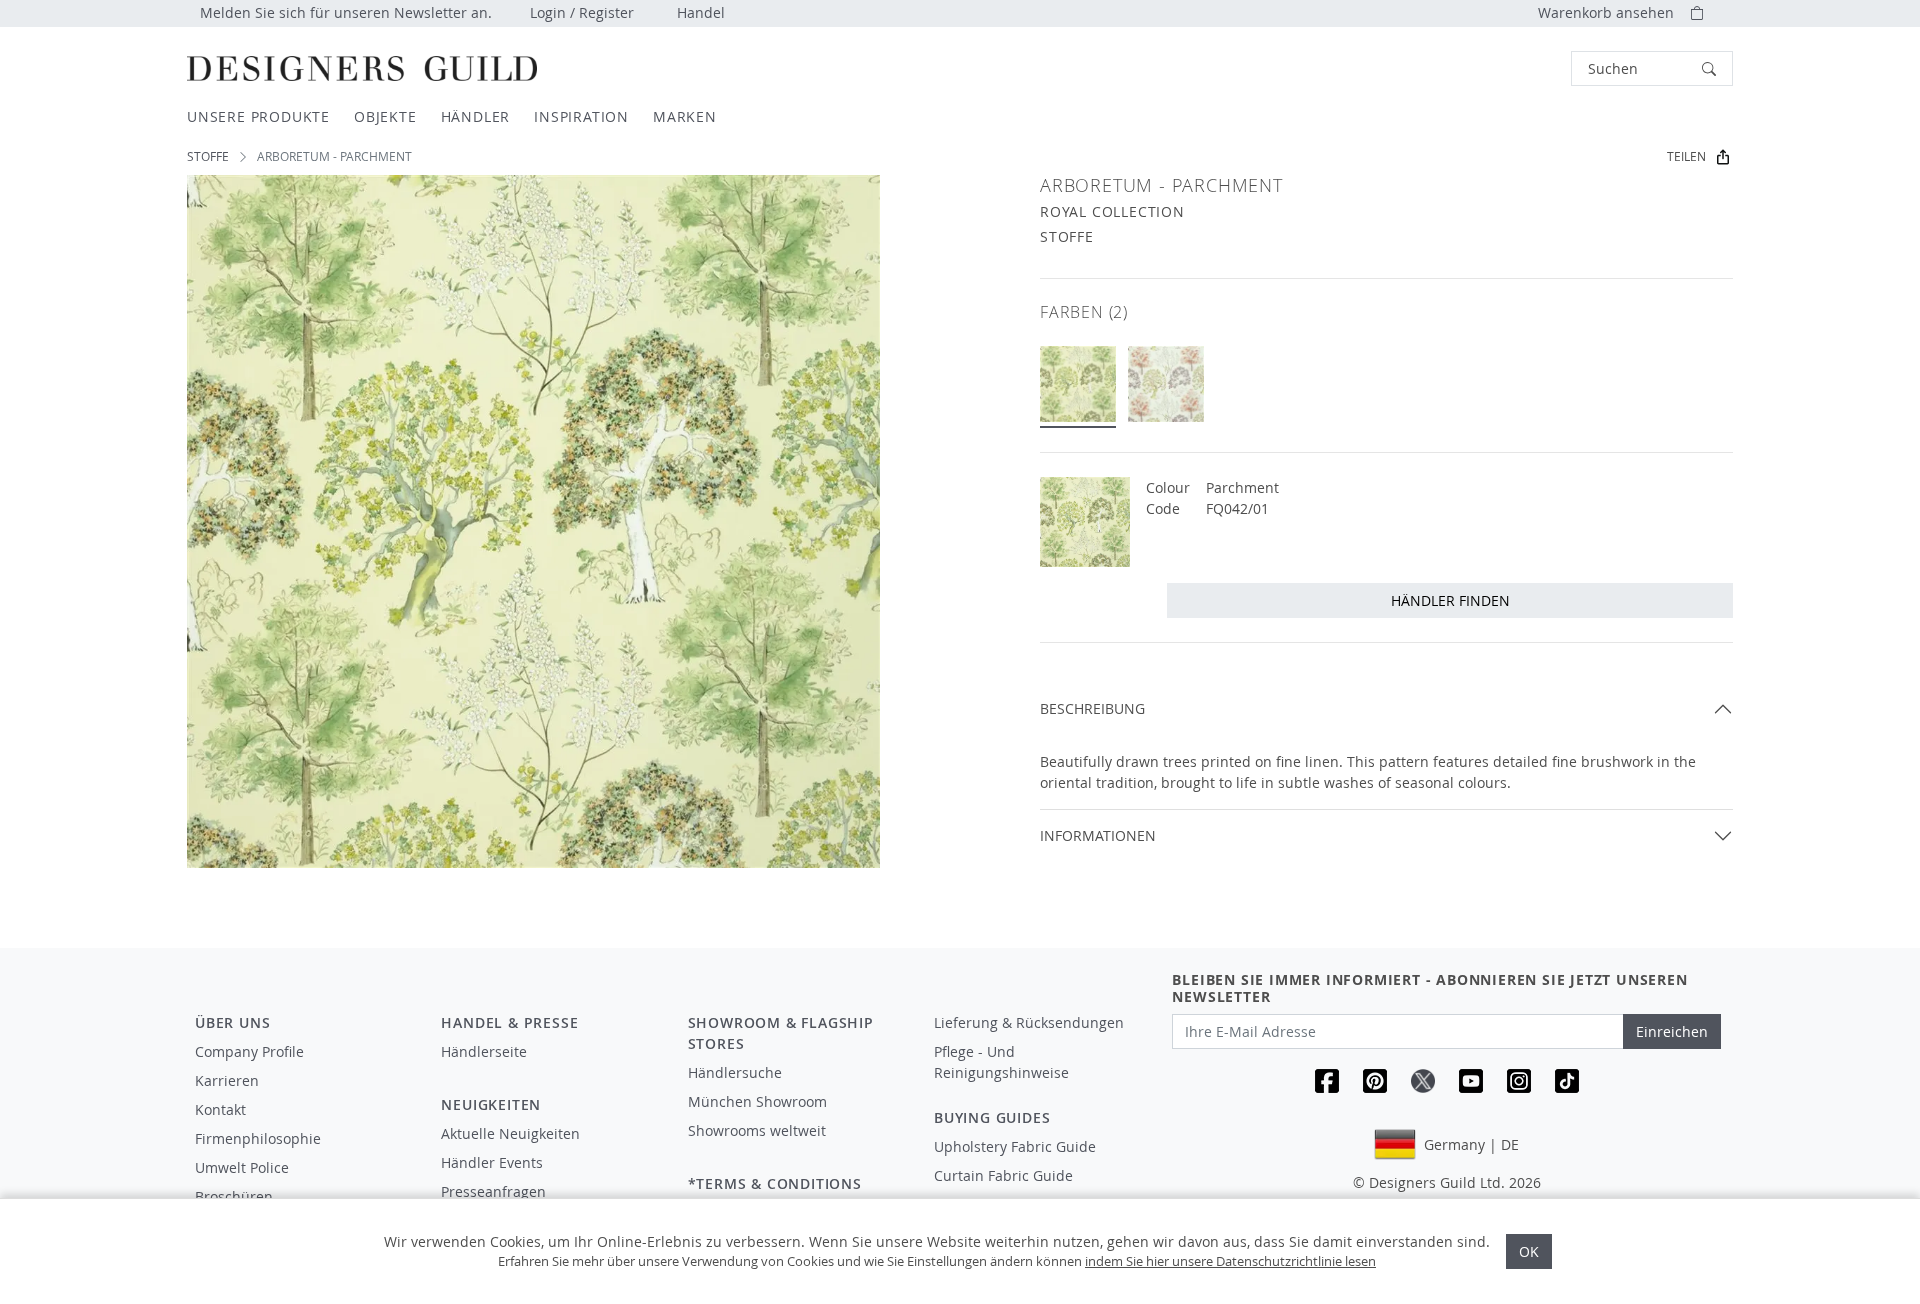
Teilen (1686, 156)
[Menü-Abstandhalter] (550, 1070)
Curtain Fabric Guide (1003, 1175)
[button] (1652, 68)
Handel (701, 12)
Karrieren (227, 1080)
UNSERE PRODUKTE (258, 116)
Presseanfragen (493, 1191)
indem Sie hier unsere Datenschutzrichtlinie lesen (1230, 1261)
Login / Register (582, 12)
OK (1529, 1251)
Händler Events (492, 1162)
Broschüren (234, 1196)
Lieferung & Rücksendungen (1029, 1022)
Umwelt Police (242, 1167)
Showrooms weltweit (757, 1130)
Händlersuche (735, 1072)
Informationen (1098, 835)
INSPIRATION (581, 116)
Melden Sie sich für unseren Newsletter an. (346, 12)
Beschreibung (1092, 708)
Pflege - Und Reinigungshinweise (1001, 1062)
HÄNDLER (476, 116)
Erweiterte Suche (1526, 68)
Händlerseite (484, 1051)
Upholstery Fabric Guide (1015, 1146)
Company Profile (249, 1051)
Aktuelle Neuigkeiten (510, 1133)
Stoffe (208, 156)
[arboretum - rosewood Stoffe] (1166, 384)
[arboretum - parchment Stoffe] (1078, 384)
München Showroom (757, 1101)
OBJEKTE (385, 116)
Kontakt (220, 1109)
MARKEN (685, 116)
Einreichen (1672, 1031)
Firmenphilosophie (258, 1138)
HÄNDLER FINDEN (1450, 600)
